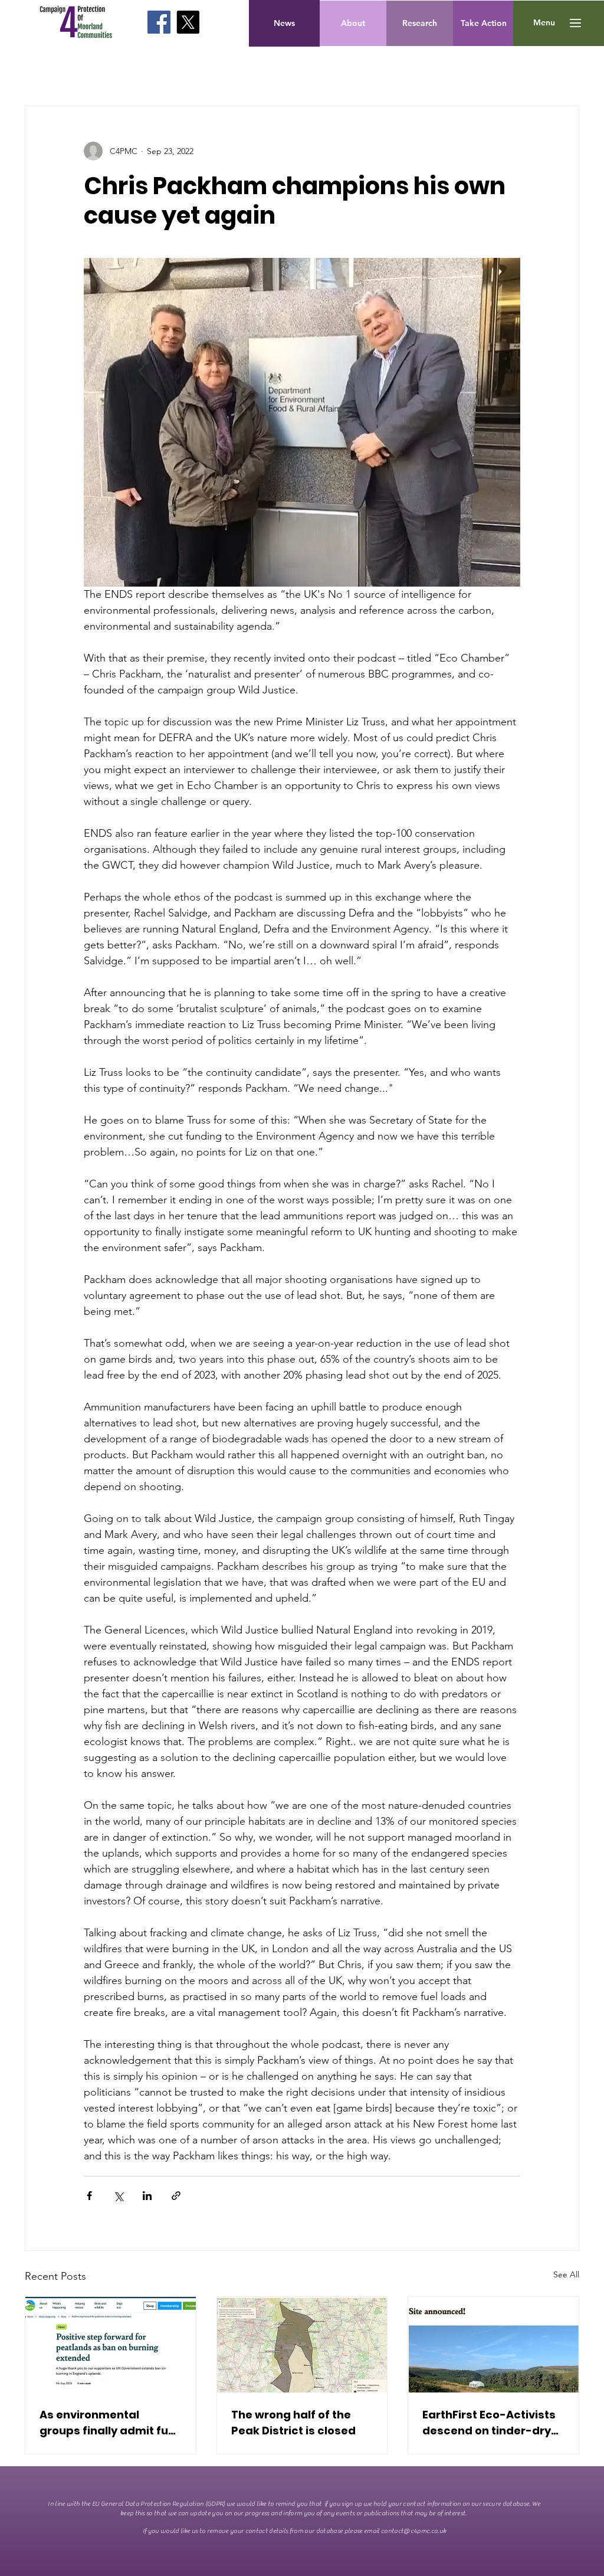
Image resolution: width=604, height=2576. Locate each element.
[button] (544, 23)
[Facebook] (159, 22)
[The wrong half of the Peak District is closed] (302, 2345)
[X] (188, 22)
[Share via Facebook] (89, 2196)
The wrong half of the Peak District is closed (293, 2423)
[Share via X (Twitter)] (118, 2196)
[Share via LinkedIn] (147, 2196)
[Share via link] (176, 2196)
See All (566, 2274)
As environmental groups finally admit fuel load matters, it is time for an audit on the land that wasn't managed (109, 2423)
